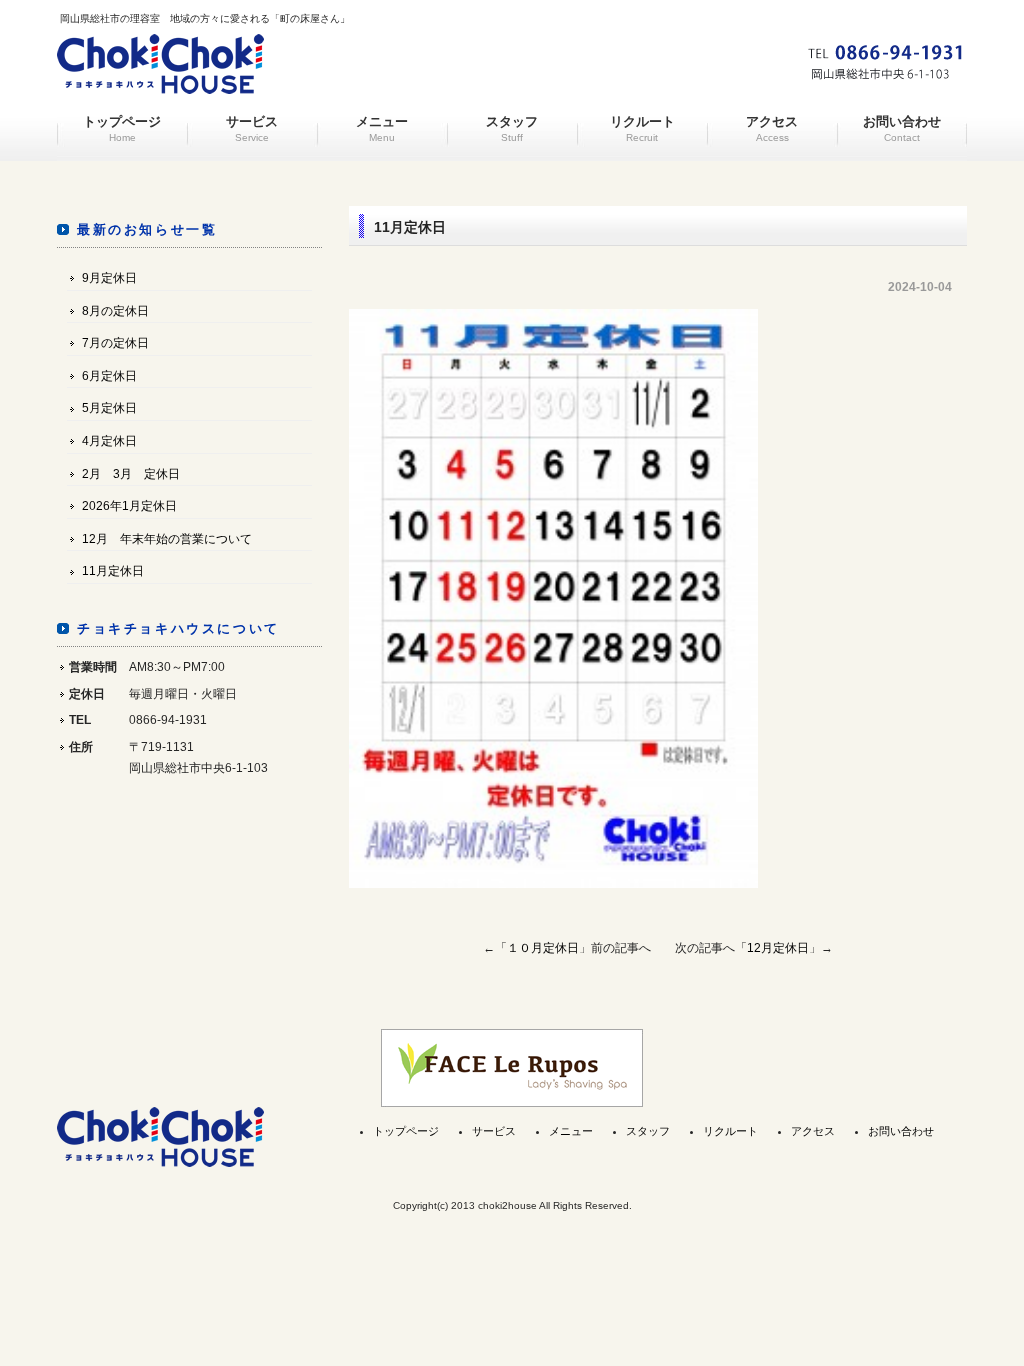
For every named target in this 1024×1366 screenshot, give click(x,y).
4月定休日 (109, 441)
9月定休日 (109, 278)
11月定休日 (113, 571)
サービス (252, 129)
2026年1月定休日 (129, 506)
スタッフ (512, 129)
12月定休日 (778, 948)
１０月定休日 (543, 948)
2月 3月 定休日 (131, 474)
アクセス (772, 129)
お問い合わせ (902, 129)
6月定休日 (109, 376)
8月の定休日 (115, 311)
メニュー (382, 129)
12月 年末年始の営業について (167, 539)
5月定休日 (109, 408)
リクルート (642, 129)
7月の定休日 (115, 343)
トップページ (122, 129)
